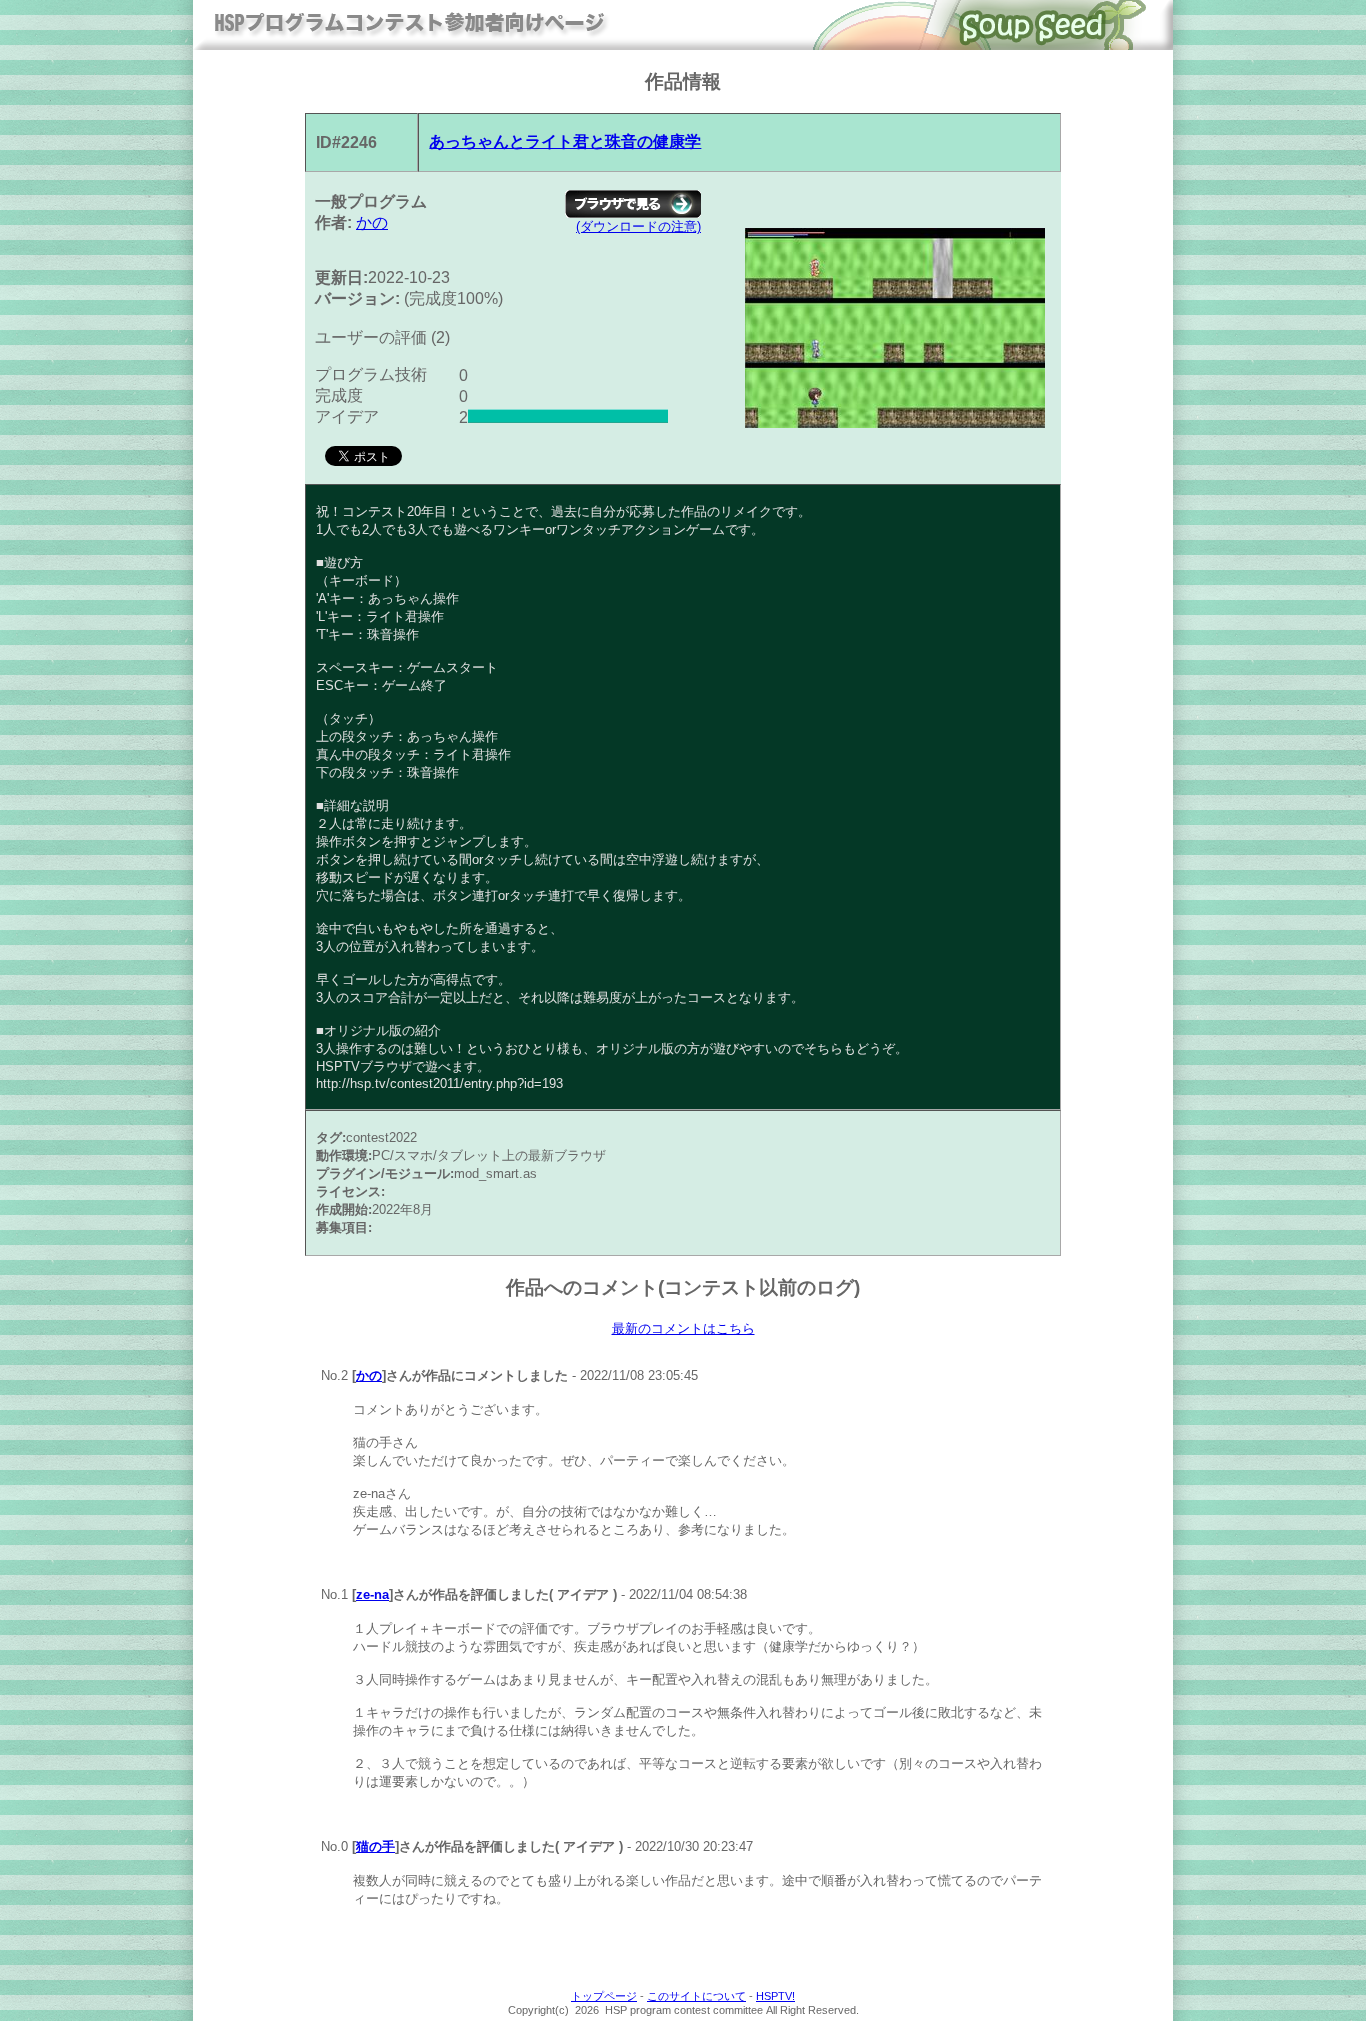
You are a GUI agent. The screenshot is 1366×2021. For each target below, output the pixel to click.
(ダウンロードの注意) (638, 226)
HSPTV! (775, 1996)
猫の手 (375, 1846)
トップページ (604, 1996)
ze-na (372, 1594)
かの (372, 222)
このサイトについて (696, 1996)
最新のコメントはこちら (683, 1328)
